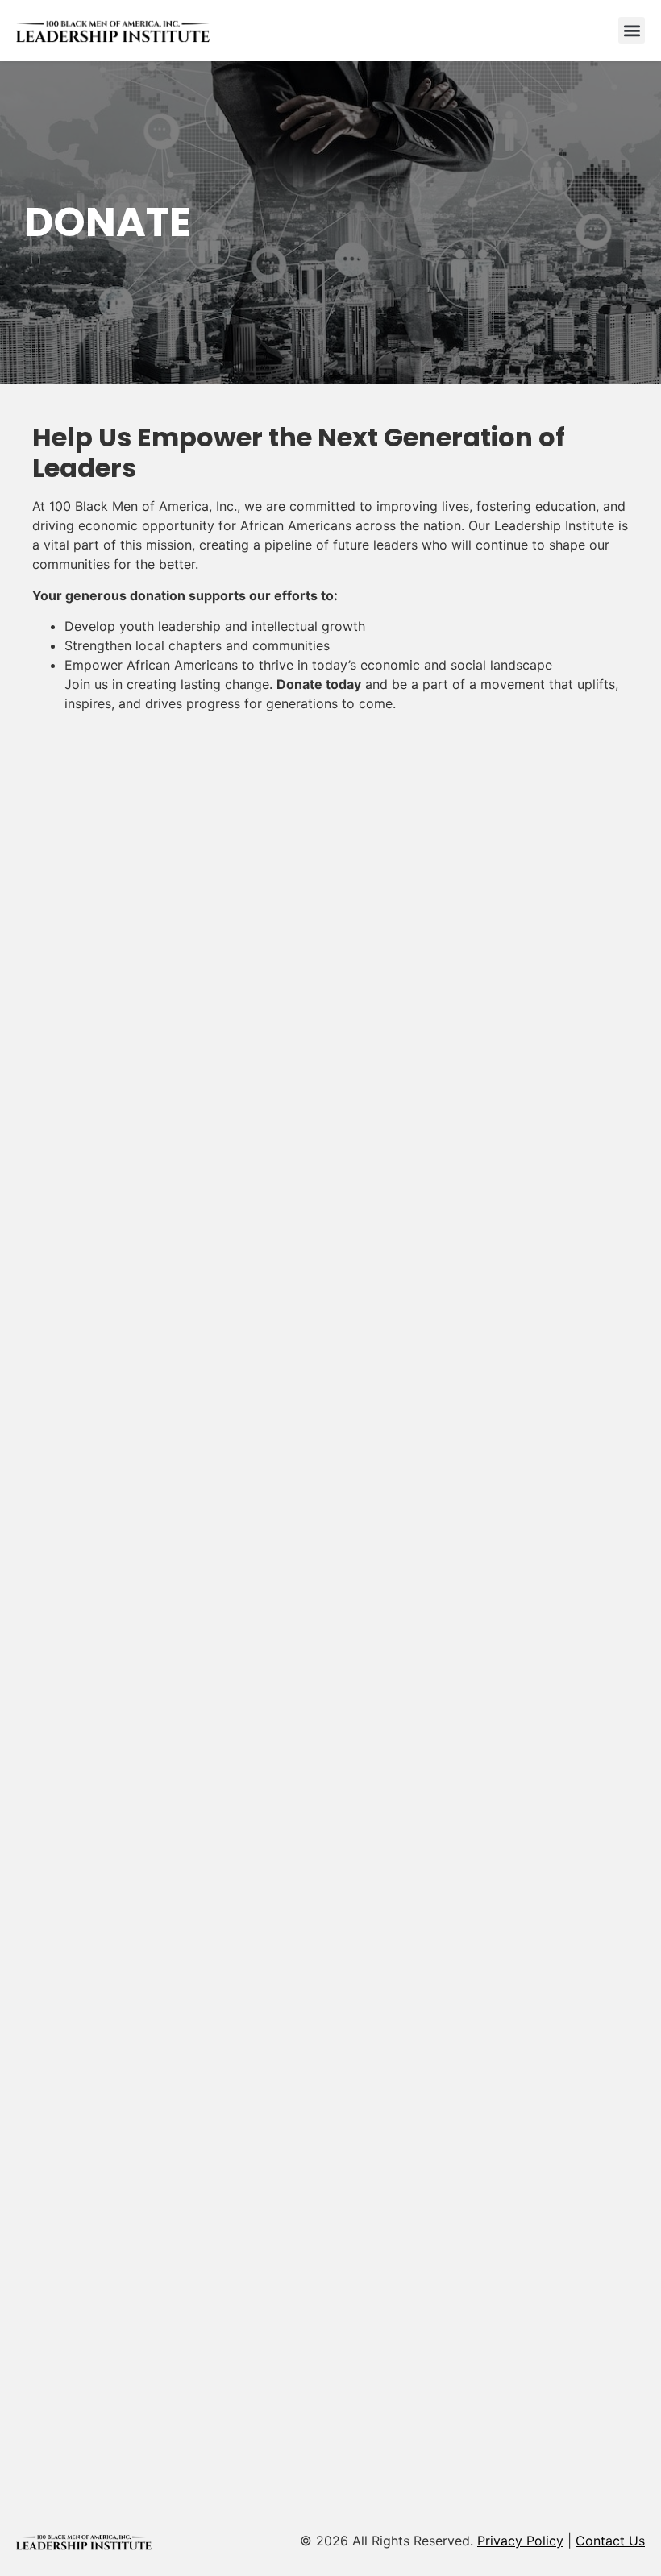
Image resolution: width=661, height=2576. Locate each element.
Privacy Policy (520, 2541)
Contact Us (610, 2541)
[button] (632, 30)
